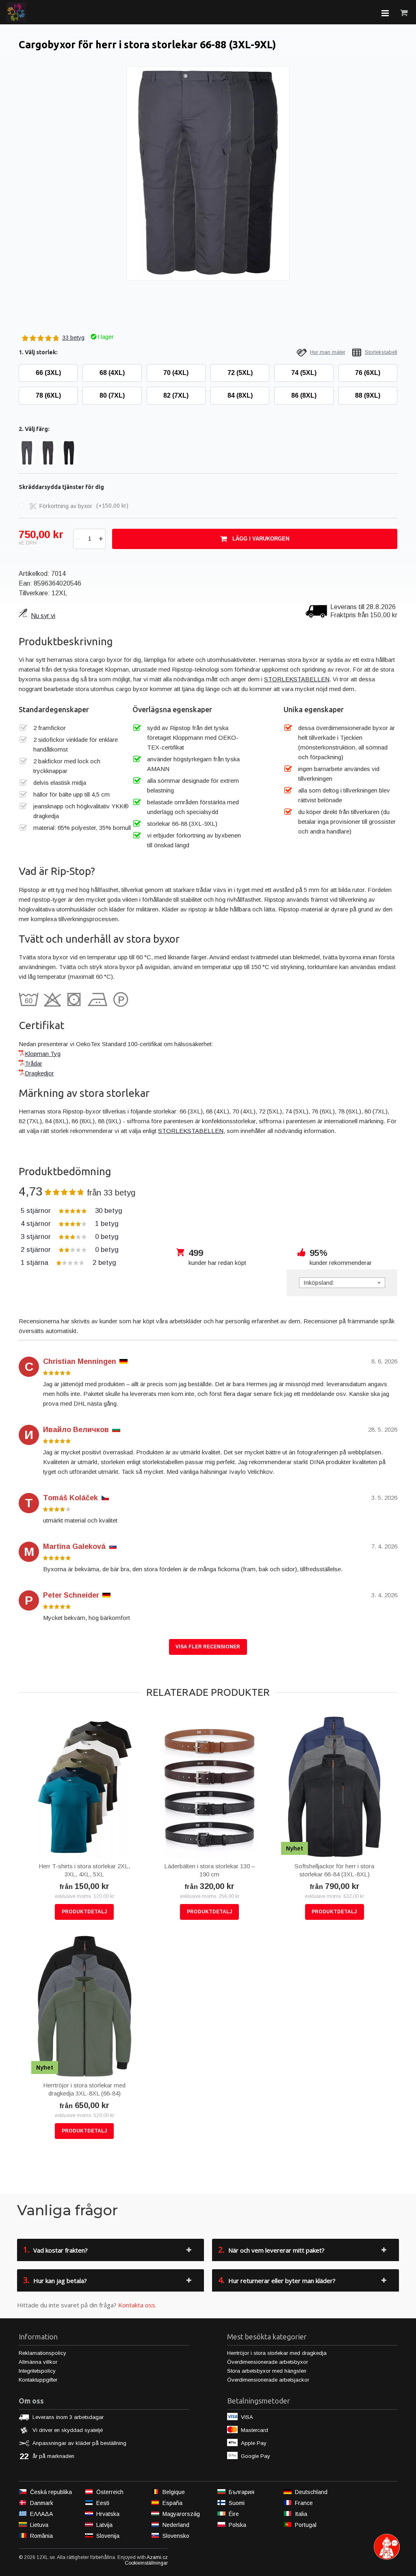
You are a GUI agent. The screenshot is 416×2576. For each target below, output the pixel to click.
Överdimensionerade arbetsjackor (268, 2380)
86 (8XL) (304, 395)
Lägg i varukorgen (261, 539)
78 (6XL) (48, 395)
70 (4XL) (176, 373)
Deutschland (311, 2492)
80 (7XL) (112, 395)
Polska (237, 2525)
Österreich (110, 2492)
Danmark (42, 2503)
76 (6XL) (368, 373)
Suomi (237, 2503)
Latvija (104, 2525)
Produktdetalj (84, 1912)
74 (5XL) (304, 373)
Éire (234, 2514)
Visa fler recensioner (208, 1647)
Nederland (176, 2525)
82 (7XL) (176, 395)
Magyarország (181, 2514)
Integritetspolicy (37, 2371)
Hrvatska (108, 2514)
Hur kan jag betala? (55, 2280)
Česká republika (51, 2492)
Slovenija (108, 2536)
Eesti (103, 2503)
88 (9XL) (368, 395)
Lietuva (39, 2525)
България (242, 2492)
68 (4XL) (112, 373)
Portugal (306, 2525)
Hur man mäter (328, 352)
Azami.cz (157, 2557)
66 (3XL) (48, 373)
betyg (71, 1211)
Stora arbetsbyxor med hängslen (267, 2371)
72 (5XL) (240, 373)
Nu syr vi (43, 616)
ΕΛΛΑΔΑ (41, 2514)
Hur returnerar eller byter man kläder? (277, 2280)
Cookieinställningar (146, 2563)
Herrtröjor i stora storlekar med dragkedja (277, 2353)
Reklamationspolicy (42, 2353)
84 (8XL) (240, 395)
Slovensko (176, 2536)
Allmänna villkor (38, 2362)
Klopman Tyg (43, 1054)
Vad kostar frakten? (55, 2250)
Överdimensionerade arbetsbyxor (268, 2362)
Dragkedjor (39, 1073)
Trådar (34, 1063)
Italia (301, 2514)
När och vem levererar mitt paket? (271, 2250)
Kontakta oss (137, 2305)
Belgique (174, 2492)
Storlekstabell (381, 352)
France (304, 2503)
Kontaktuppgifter (38, 2380)
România (41, 2536)
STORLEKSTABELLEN (297, 679)
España (172, 2503)
